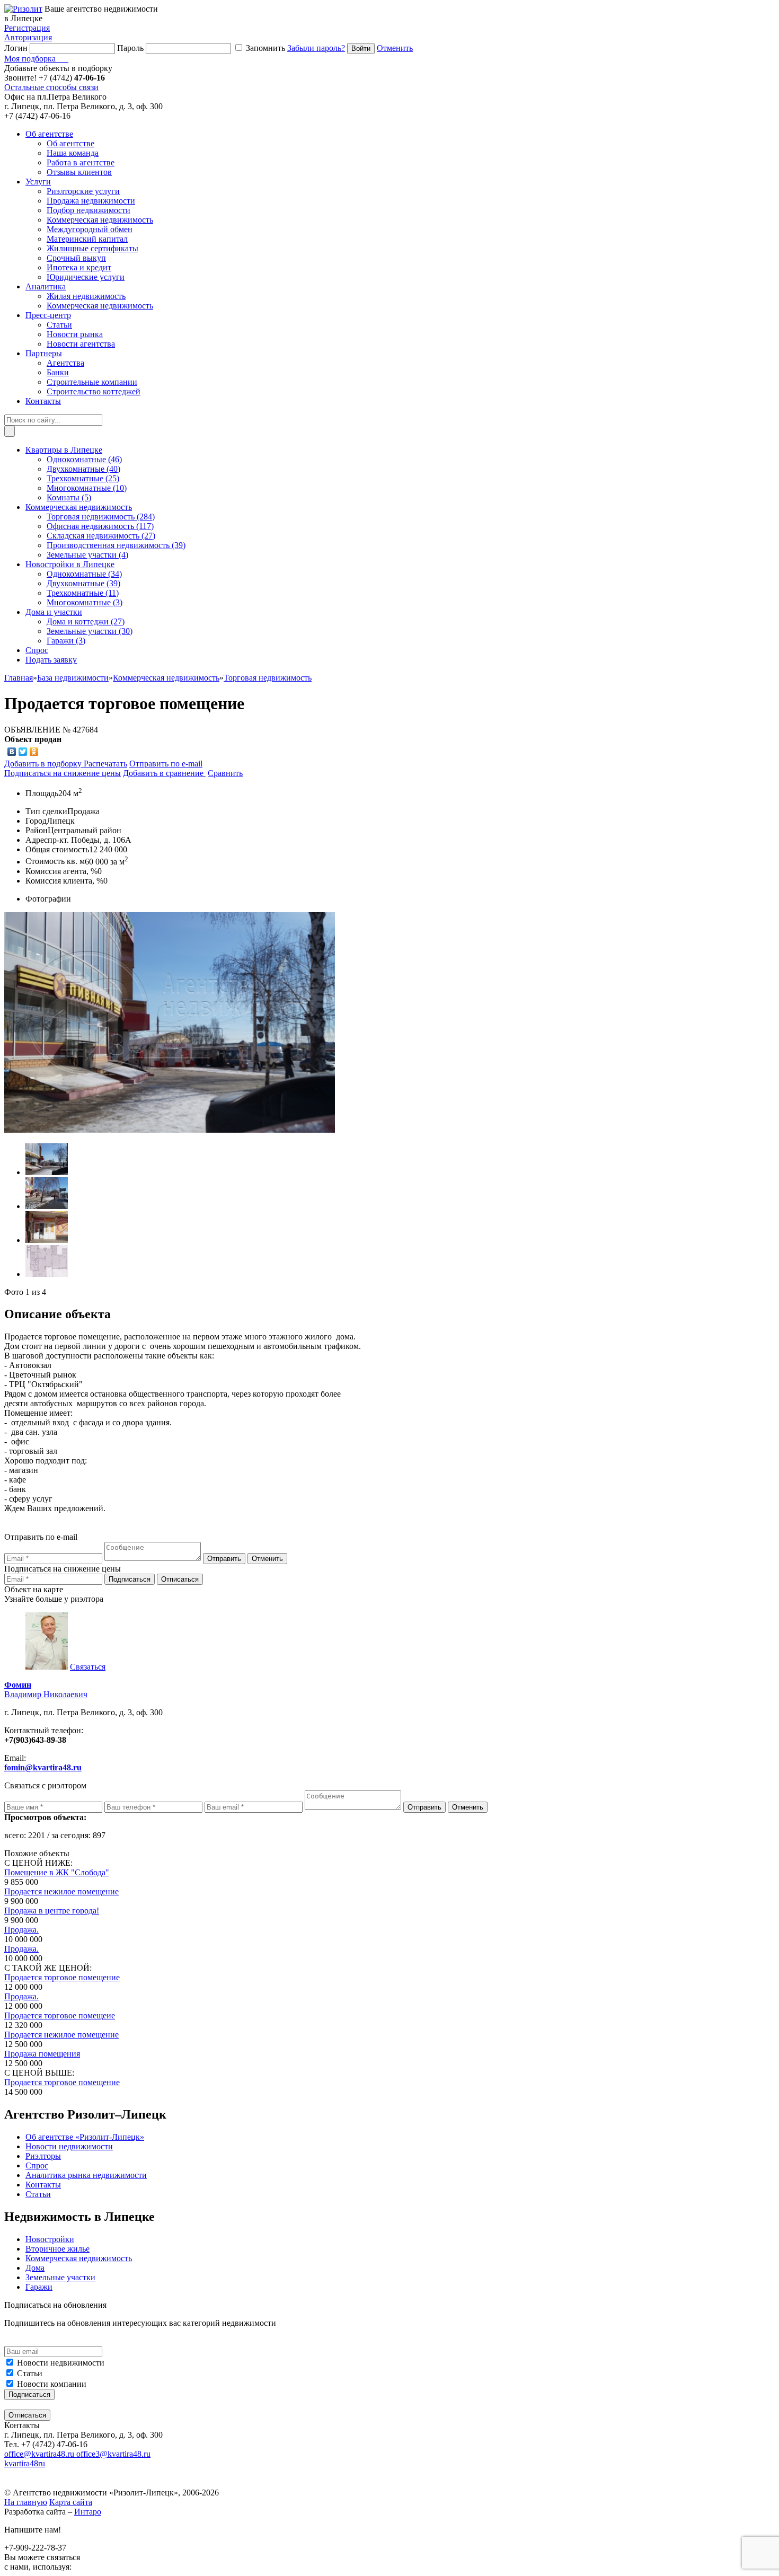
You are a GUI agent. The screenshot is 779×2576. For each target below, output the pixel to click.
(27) (101, 536)
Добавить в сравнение (164, 773)
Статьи (59, 325)
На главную (26, 2502)
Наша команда (73, 153)
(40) (83, 469)
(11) (83, 593)
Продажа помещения (42, 2054)
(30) (90, 631)
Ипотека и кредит (79, 267)
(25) (83, 478)
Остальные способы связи (51, 87)
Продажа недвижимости (91, 201)
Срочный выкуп (76, 258)
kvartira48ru (25, 2463)
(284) (101, 517)
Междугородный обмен (90, 229)
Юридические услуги (86, 277)
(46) (84, 459)
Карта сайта (71, 2502)
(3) (85, 602)
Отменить (395, 48)
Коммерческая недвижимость (100, 220)
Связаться (88, 1667)
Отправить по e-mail (166, 764)
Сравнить (225, 773)
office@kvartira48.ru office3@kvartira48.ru (77, 2454)
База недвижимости (73, 678)
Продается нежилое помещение (61, 1891)
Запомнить (265, 48)
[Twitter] (23, 752)
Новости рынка (75, 334)
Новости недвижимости (61, 2363)
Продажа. (21, 1930)
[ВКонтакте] (12, 752)
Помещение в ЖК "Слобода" (57, 1872)
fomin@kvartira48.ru (43, 1767)
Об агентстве (70, 143)
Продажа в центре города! (52, 1911)
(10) (87, 488)
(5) (69, 497)
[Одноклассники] (34, 752)
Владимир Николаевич (46, 1690)
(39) (116, 545)
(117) (100, 526)
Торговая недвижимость (268, 678)
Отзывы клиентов (79, 172)
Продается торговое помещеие (60, 2015)
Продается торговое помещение (62, 1977)
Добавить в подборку (44, 764)
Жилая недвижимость (86, 296)
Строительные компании (92, 382)
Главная (19, 678)
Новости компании (52, 2384)
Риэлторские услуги (83, 191)
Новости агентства (81, 344)
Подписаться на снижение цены (63, 773)
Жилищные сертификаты (92, 248)
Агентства (65, 363)
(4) (87, 555)
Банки (58, 372)
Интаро (88, 2512)
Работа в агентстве (81, 162)
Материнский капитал (87, 239)
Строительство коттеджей (94, 391)
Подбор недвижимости (88, 210)
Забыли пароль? (316, 48)
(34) (84, 574)
